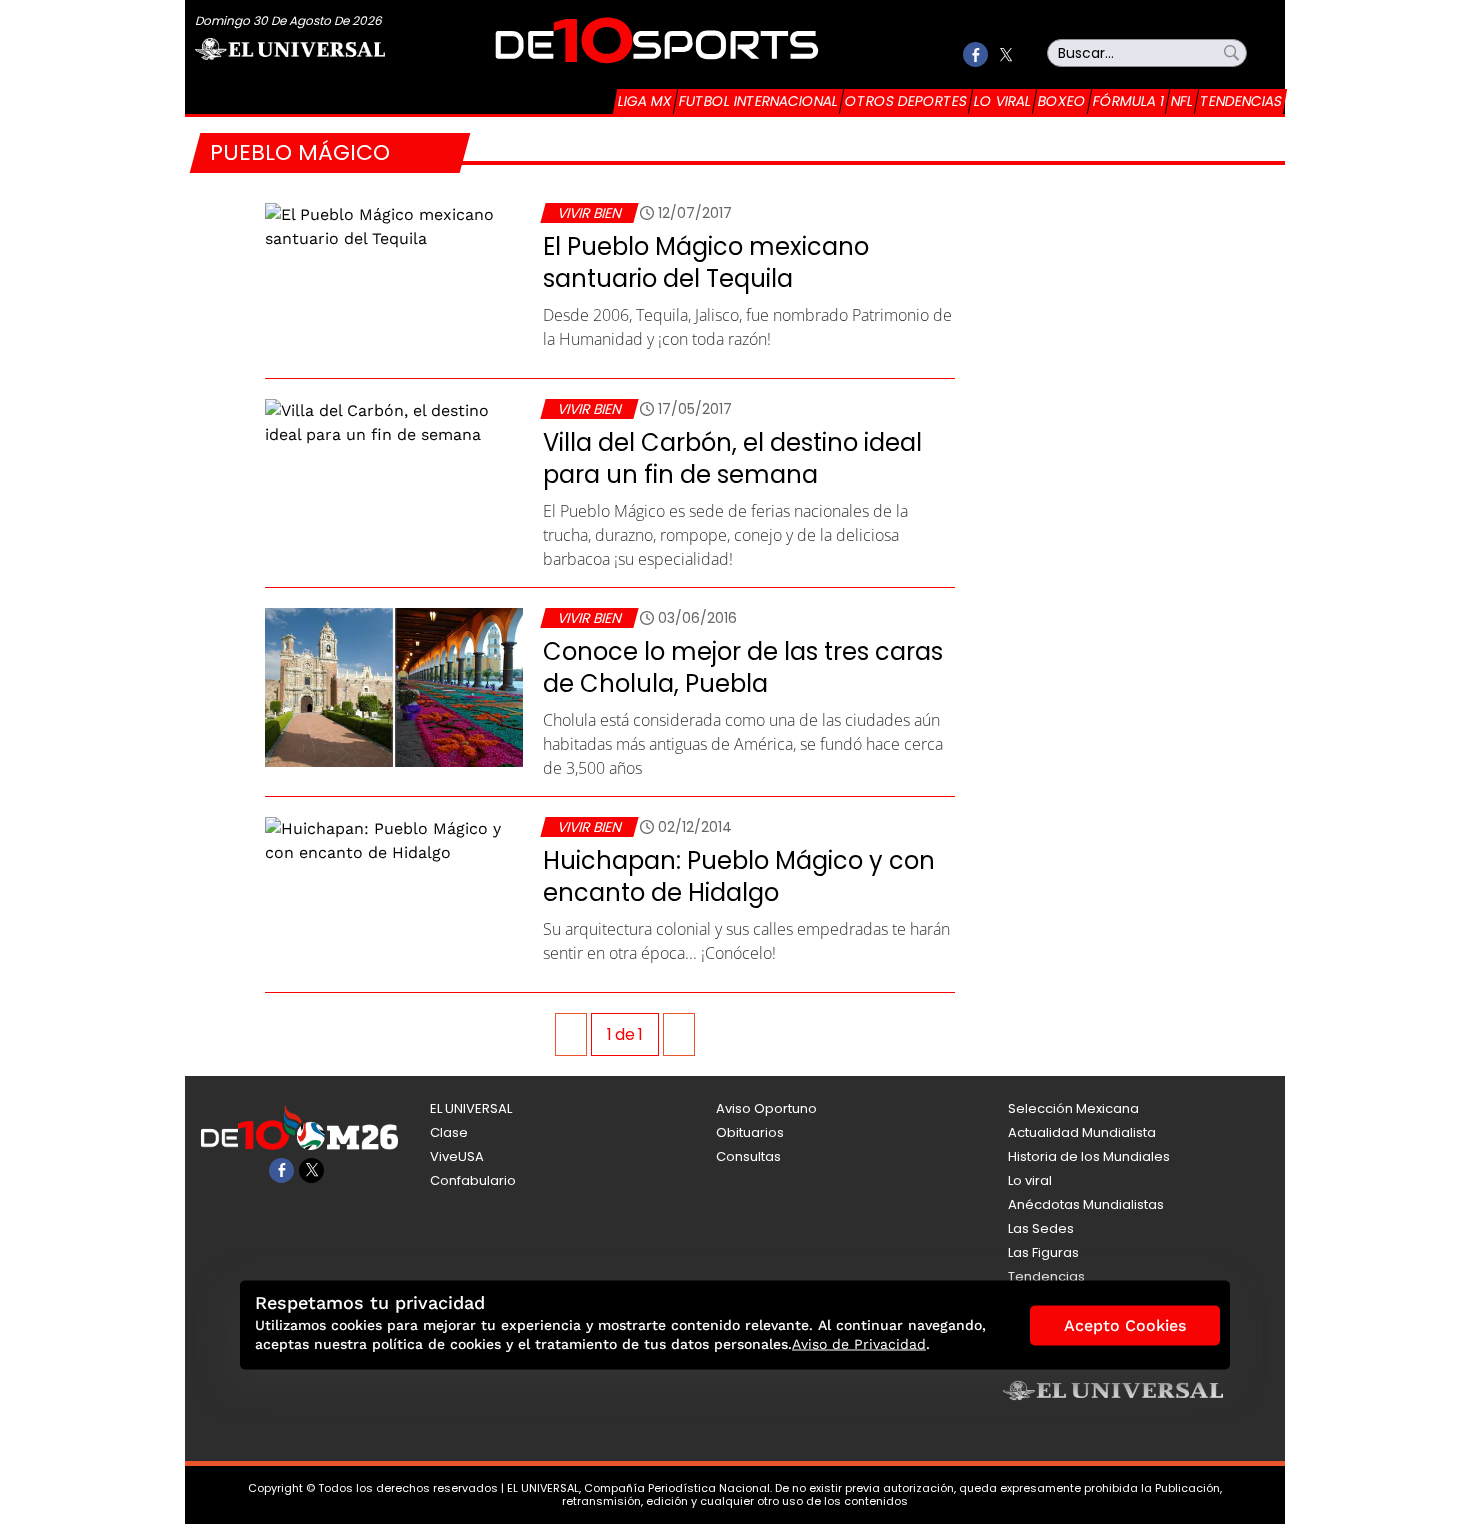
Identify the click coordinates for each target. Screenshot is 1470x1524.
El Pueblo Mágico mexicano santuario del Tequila (706, 262)
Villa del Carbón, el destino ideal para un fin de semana (732, 458)
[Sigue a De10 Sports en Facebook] (975, 54)
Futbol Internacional (758, 101)
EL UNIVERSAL (471, 1108)
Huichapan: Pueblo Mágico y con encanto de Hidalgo (739, 876)
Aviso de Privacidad (859, 1344)
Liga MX (645, 101)
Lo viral (1002, 101)
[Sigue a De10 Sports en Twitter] (1005, 54)
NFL (1182, 101)
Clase (449, 1132)
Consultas (748, 1156)
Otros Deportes (906, 101)
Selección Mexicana (1073, 1108)
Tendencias (1241, 101)
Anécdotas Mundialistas (1086, 1204)
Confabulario (473, 1180)
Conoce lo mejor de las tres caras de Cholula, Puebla (743, 667)
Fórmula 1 (1128, 101)
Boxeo (1062, 101)
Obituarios (750, 1132)
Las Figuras (1043, 1252)
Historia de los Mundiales (1089, 1156)
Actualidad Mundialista (1082, 1132)
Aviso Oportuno (766, 1108)
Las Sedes (1041, 1228)
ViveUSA (457, 1156)
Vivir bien (589, 213)
